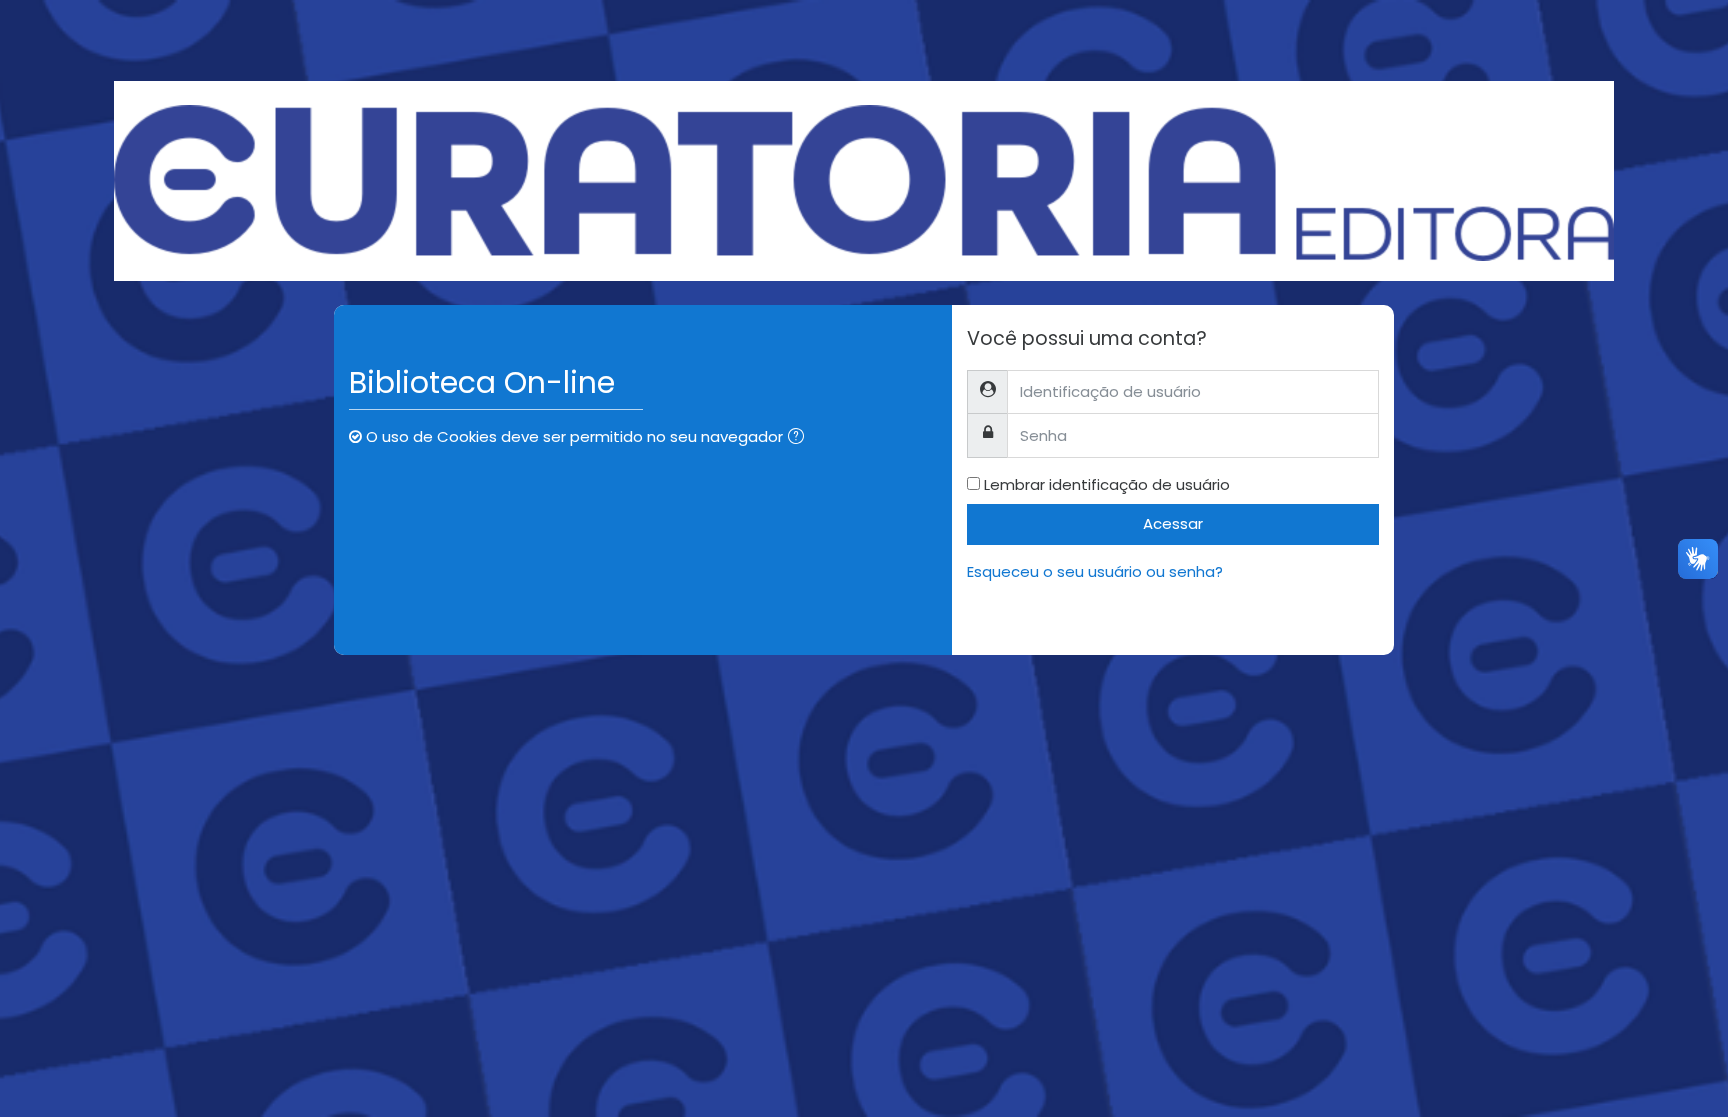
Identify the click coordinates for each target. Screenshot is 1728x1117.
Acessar (1173, 523)
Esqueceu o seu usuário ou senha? (1095, 571)
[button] (800, 438)
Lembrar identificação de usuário (1107, 484)
